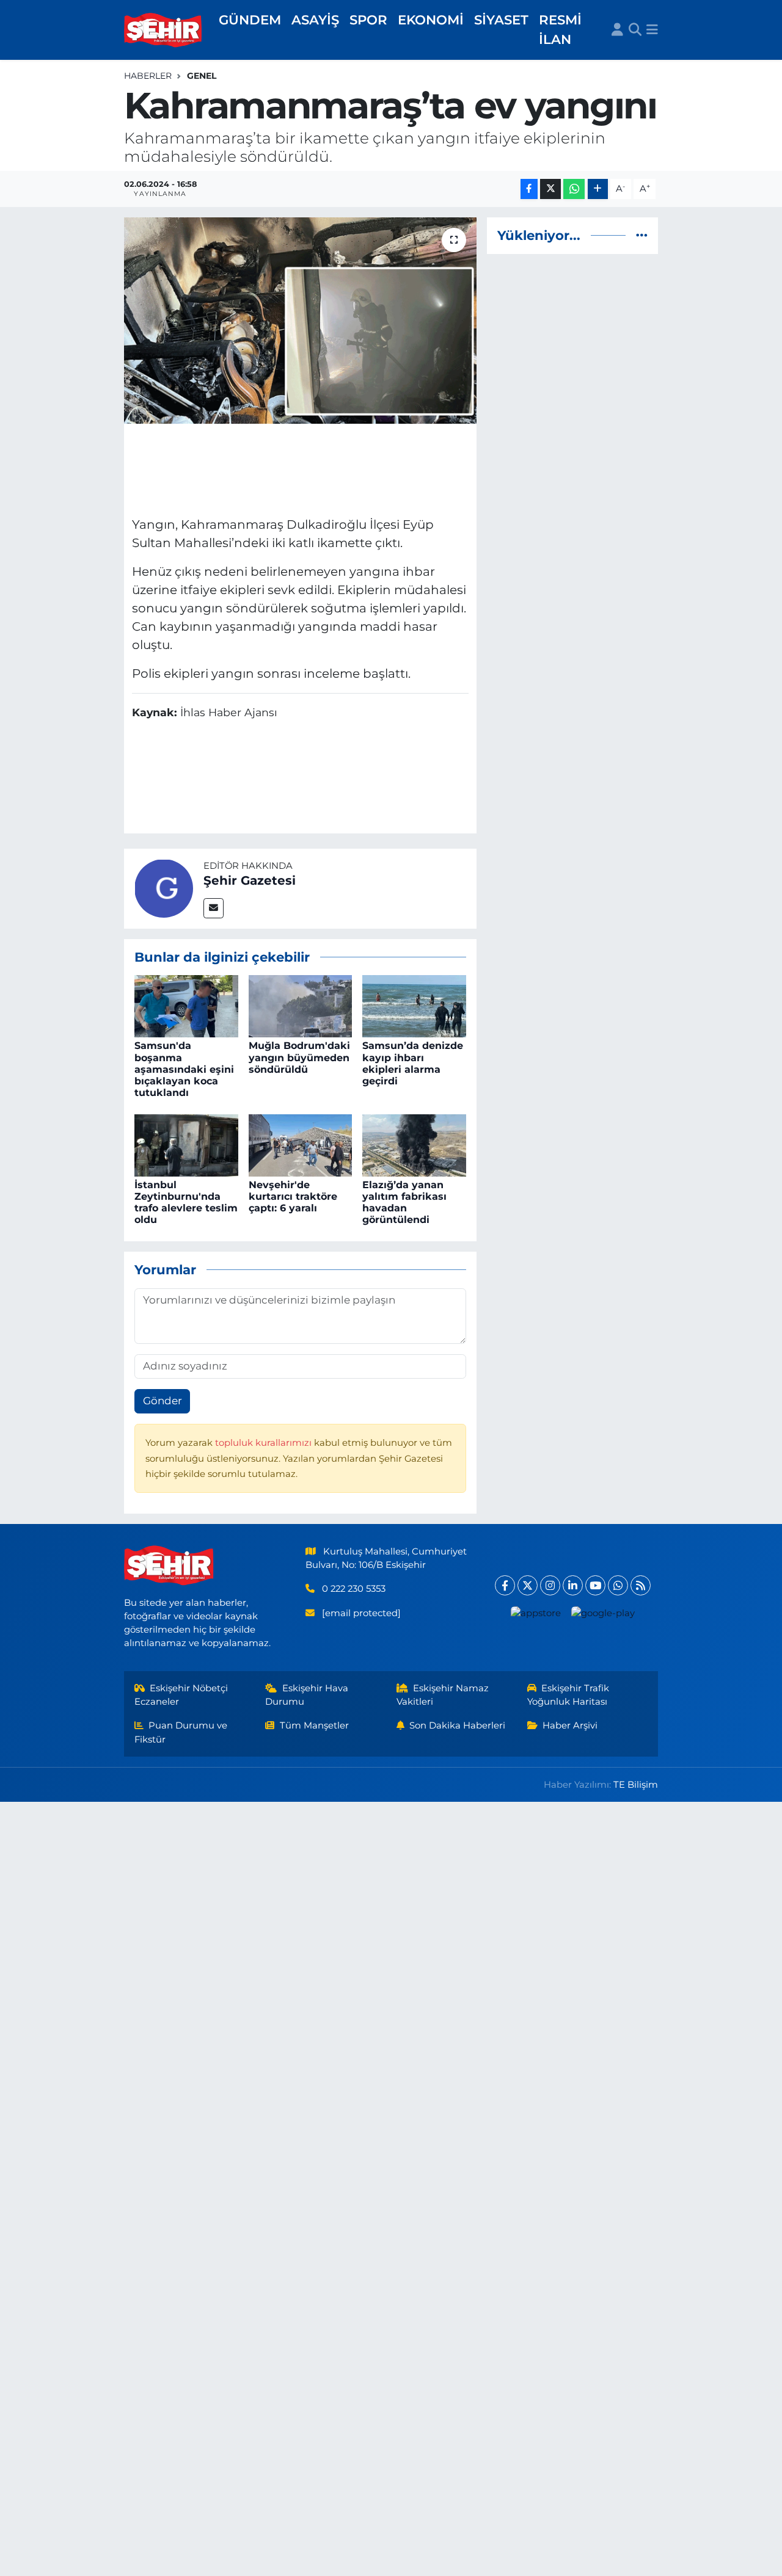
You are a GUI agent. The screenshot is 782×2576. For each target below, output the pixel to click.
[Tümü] (642, 235)
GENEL (202, 76)
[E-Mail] (214, 908)
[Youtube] (595, 1585)
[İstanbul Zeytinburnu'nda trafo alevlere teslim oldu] (186, 1144)
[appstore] (535, 1613)
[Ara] (635, 30)
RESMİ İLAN (560, 29)
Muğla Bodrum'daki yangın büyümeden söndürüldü (299, 1057)
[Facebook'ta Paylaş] (529, 189)
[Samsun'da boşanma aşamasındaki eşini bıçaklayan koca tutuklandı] (186, 1006)
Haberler (148, 76)
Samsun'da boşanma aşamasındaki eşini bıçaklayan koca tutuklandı (184, 1069)
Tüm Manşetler (314, 1725)
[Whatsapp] (618, 1585)
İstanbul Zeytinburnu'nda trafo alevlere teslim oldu (186, 1203)
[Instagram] (550, 1585)
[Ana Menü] (652, 30)
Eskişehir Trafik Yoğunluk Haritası (568, 1695)
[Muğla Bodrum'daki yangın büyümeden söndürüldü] (301, 1006)
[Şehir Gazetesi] (164, 888)
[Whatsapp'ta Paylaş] (574, 189)
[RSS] (641, 1585)
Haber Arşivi (570, 1725)
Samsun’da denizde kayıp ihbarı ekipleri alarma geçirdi (413, 1063)
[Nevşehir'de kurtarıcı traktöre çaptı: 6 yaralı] (301, 1144)
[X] (528, 1585)
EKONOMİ (431, 20)
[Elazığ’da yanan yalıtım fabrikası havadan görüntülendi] (414, 1144)
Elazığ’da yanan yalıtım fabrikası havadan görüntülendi (404, 1203)
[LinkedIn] (573, 1585)
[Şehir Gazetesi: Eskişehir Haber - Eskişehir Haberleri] (164, 30)
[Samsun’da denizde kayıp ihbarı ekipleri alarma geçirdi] (414, 1006)
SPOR (368, 20)
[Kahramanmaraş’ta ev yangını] (300, 321)
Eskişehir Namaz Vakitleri (443, 1695)
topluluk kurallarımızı (265, 1443)
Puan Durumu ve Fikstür (181, 1732)
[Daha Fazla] (598, 189)
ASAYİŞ (315, 20)
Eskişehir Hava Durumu (307, 1695)
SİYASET (501, 20)
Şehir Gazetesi (250, 880)
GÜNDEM (250, 20)
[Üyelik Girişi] (617, 30)
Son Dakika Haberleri (457, 1725)
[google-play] (603, 1613)
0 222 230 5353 (354, 1589)
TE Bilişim (636, 1785)
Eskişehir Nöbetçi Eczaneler (181, 1695)
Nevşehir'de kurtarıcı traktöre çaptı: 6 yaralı (293, 1196)
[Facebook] (505, 1585)
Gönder (163, 1401)
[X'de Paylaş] (550, 189)
